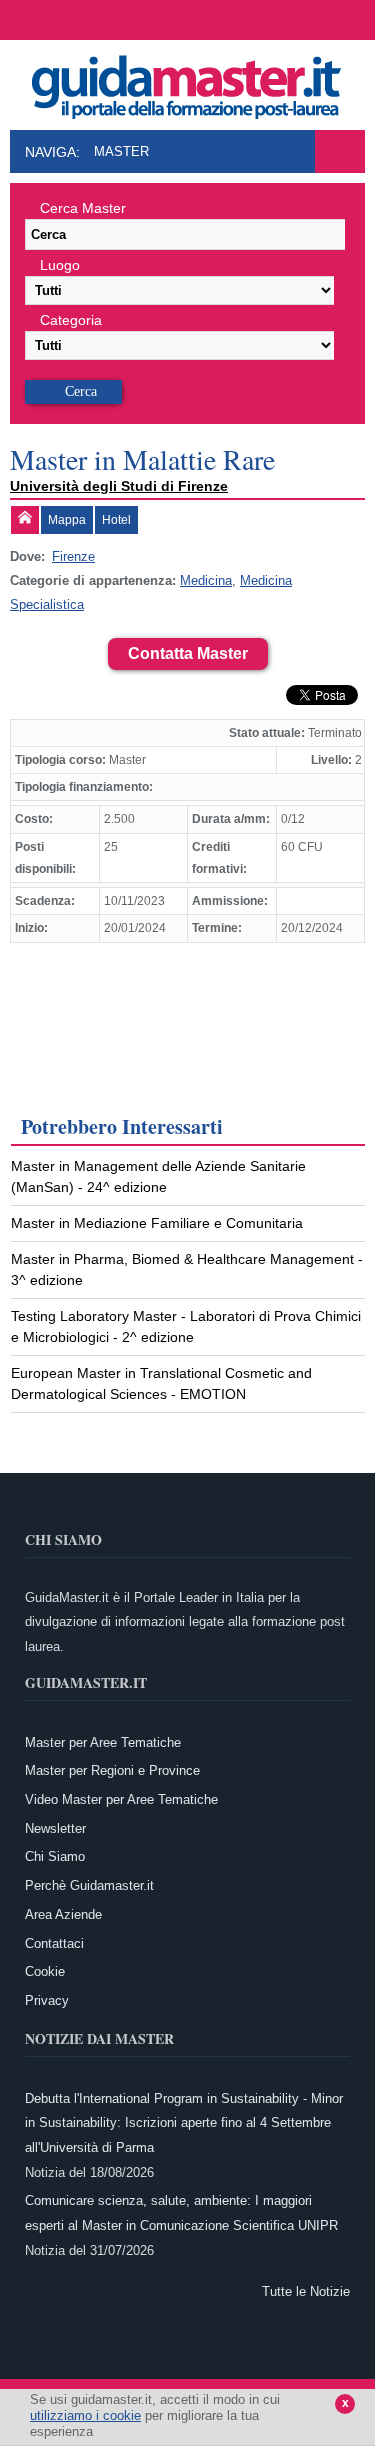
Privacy (47, 2000)
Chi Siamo (55, 1856)
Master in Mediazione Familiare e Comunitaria (157, 1223)
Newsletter (55, 1828)
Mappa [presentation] (67, 520)
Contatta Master (188, 653)
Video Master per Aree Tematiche (121, 1799)
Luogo (60, 265)
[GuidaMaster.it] (188, 82)
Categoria (71, 320)
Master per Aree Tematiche (103, 1742)
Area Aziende (63, 1914)
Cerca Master (83, 208)
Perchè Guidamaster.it (89, 1885)
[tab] (25, 520)
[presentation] (25, 520)
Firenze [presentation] (73, 556)
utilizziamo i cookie (85, 2415)
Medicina (206, 580)
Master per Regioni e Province (112, 1770)
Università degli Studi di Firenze (119, 486)
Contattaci (54, 1943)
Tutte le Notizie (306, 2291)
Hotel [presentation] (116, 520)
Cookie (45, 1971)
